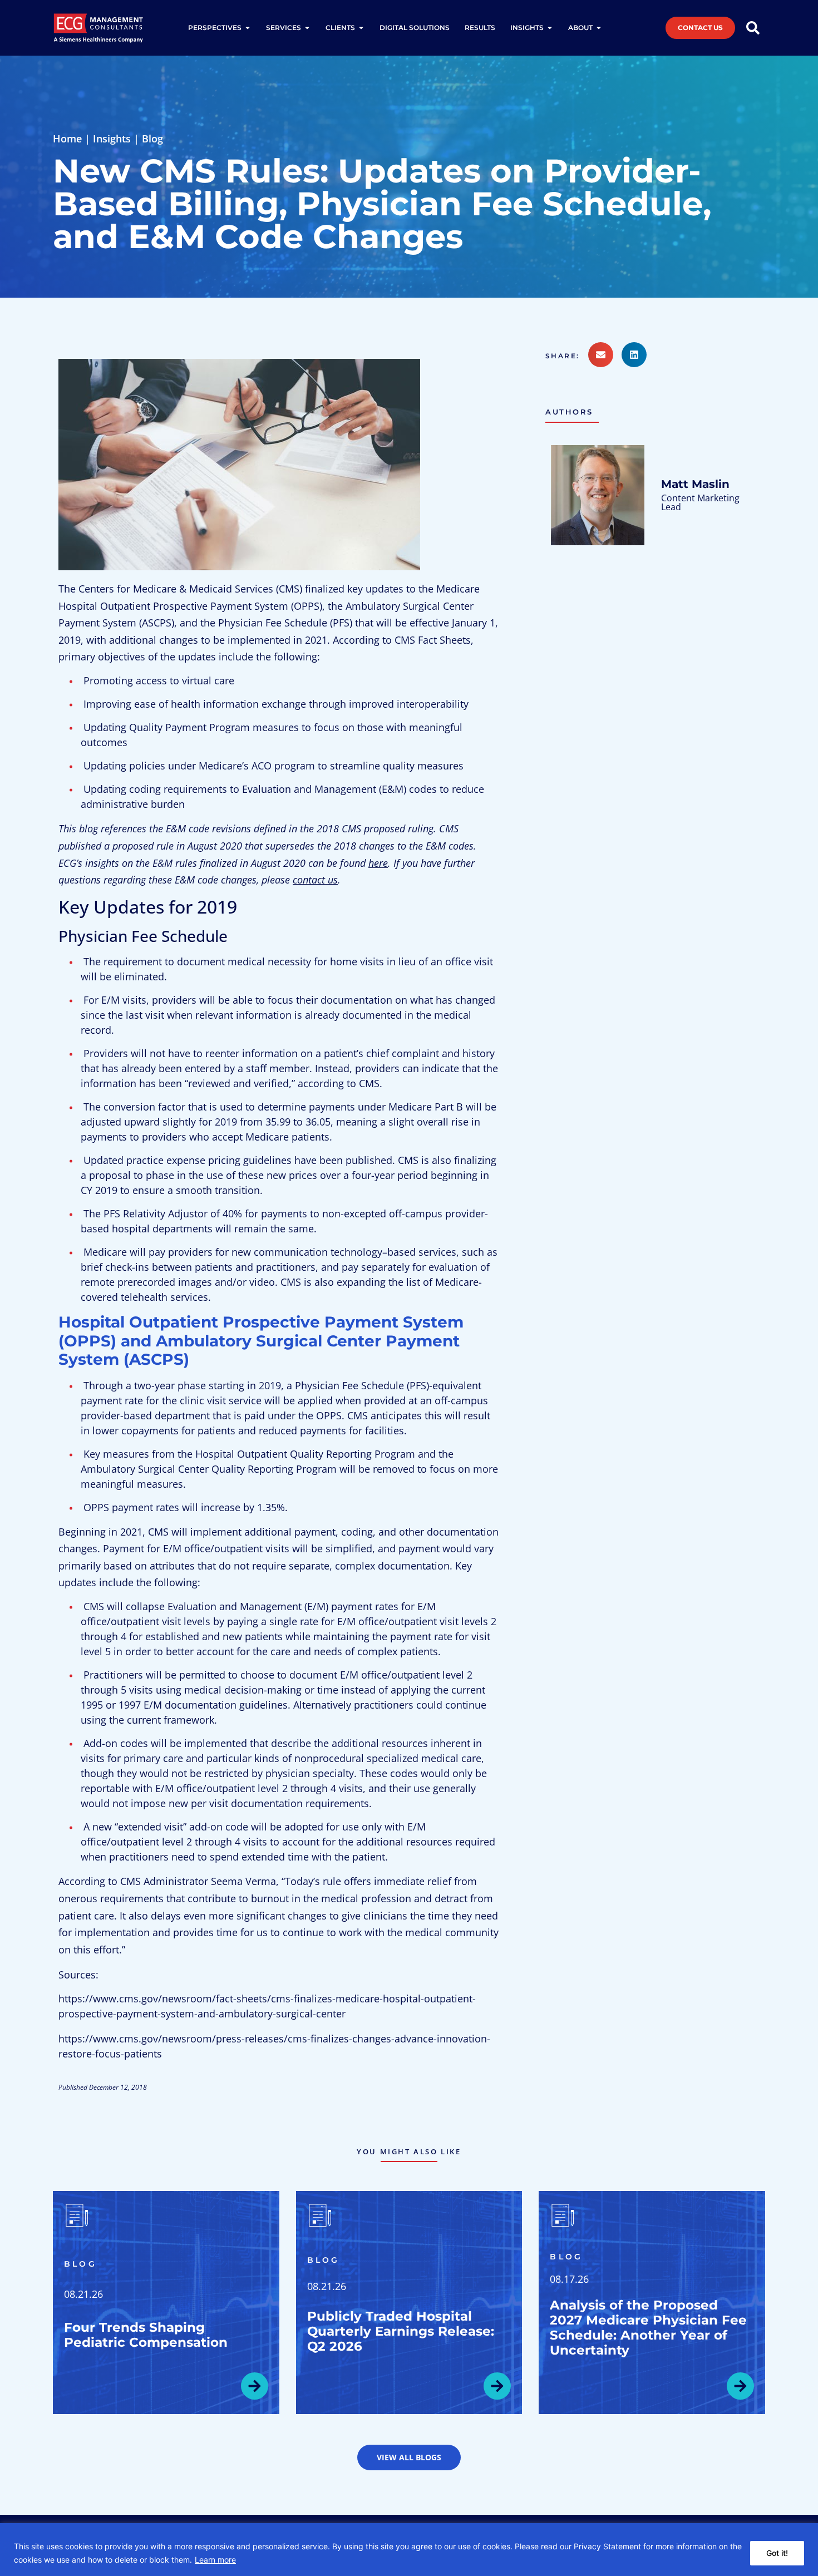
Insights (112, 139)
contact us (315, 880)
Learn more (215, 2560)
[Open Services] (307, 28)
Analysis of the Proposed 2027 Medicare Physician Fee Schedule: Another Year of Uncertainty (648, 2328)
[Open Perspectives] (248, 28)
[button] (567, 356)
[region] (409, 2550)
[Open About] (599, 28)
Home (67, 139)
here (378, 863)
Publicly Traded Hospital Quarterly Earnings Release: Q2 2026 (401, 2331)
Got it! (777, 2553)
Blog (152, 139)
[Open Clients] (361, 28)
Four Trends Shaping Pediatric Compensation (146, 2335)
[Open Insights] (550, 28)
